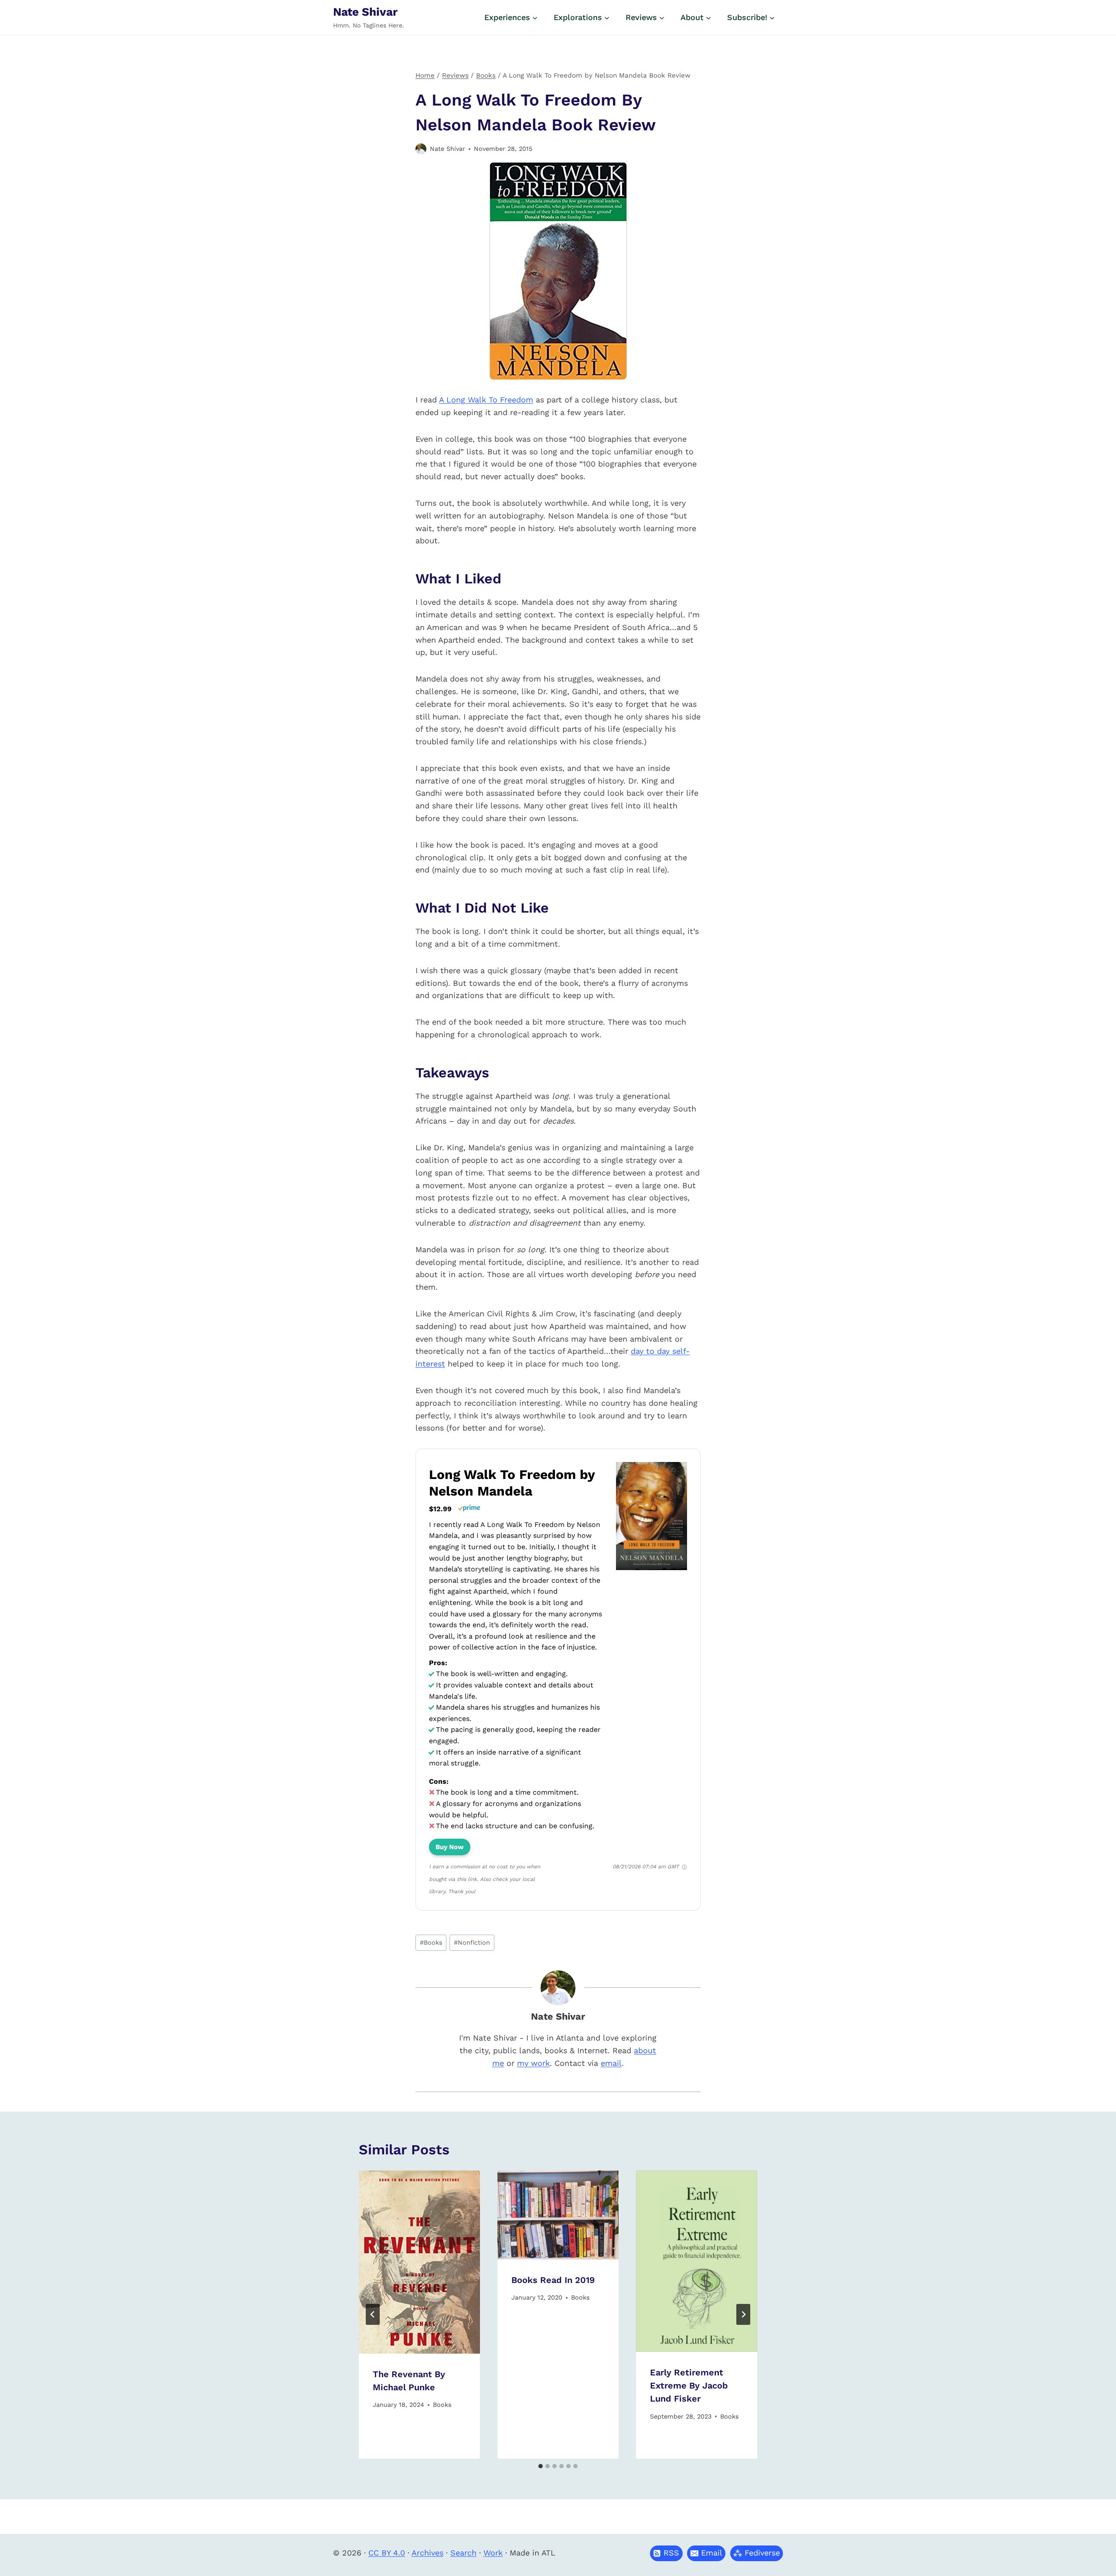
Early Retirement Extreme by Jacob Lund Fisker (689, 2385)
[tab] (541, 2466)
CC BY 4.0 (387, 2553)
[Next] (743, 2314)
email (611, 2063)
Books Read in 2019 (553, 2280)
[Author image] (421, 149)
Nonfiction (472, 1942)
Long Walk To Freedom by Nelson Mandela (512, 1483)
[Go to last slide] (373, 2314)
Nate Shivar (447, 149)
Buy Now (450, 1847)
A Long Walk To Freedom (486, 400)
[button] (706, 2553)
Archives (427, 2553)
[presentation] (419, 2262)
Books (431, 1942)
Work (493, 2553)
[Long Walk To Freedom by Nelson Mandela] (652, 1569)
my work (533, 2063)
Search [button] (463, 2553)
